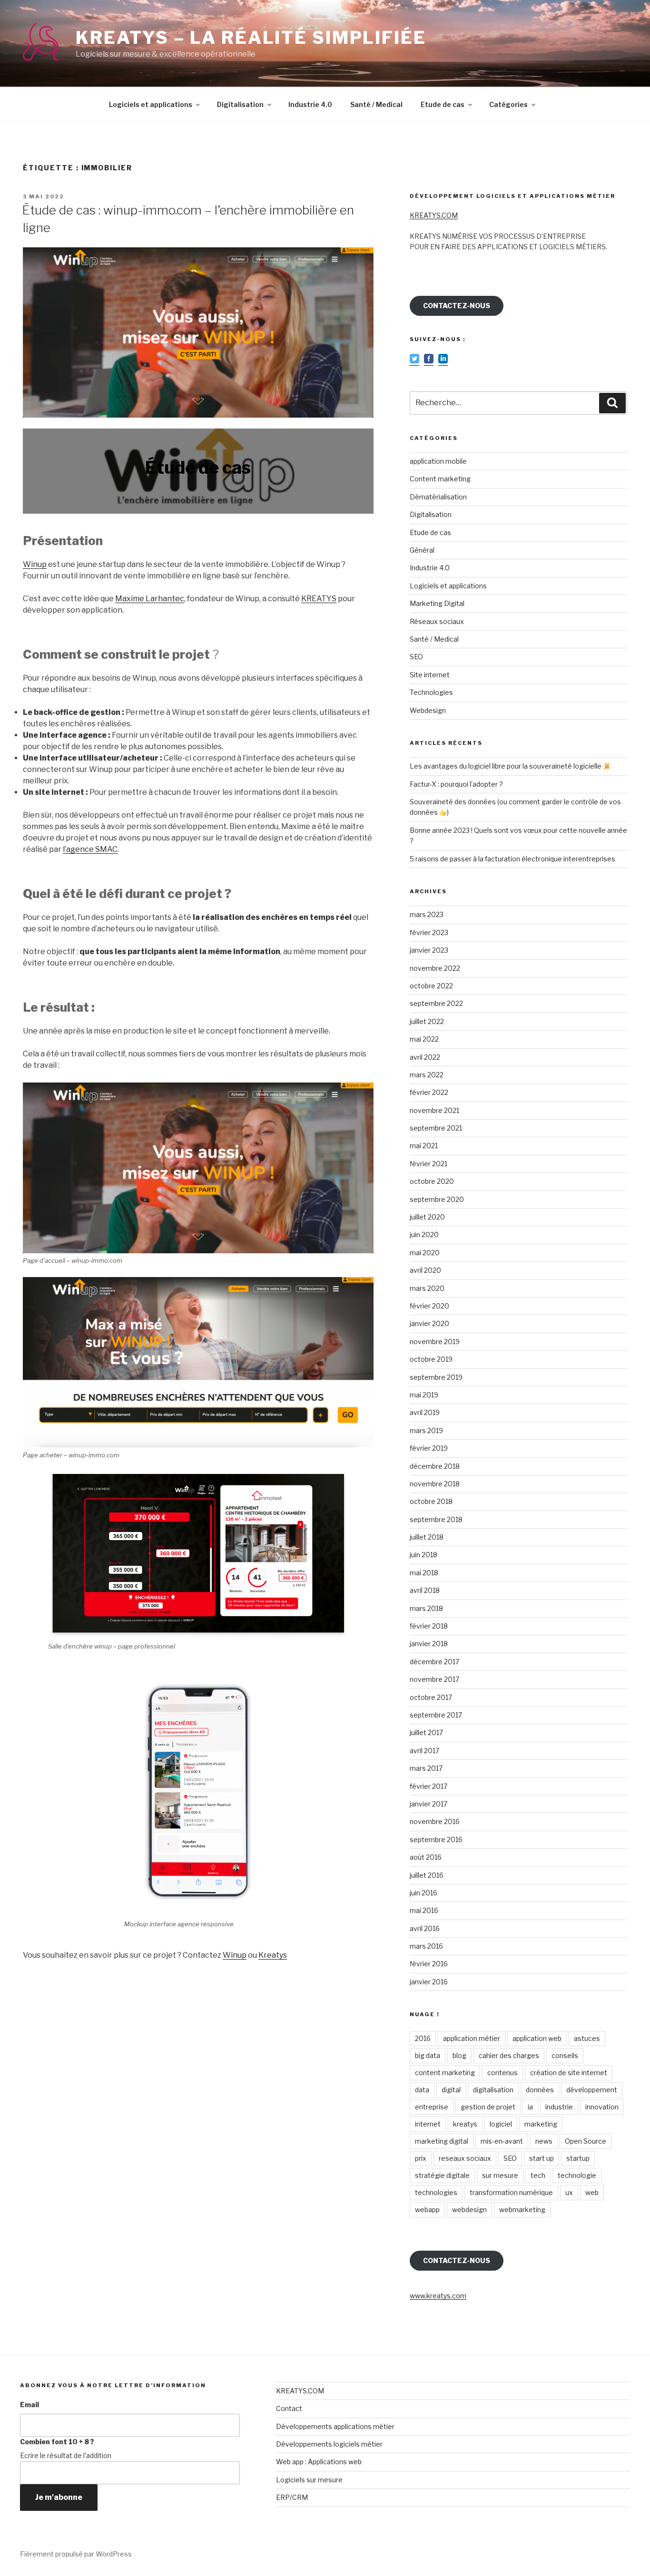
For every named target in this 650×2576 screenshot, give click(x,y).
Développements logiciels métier (329, 2444)
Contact (289, 2408)
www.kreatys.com (438, 2296)
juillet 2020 (427, 1217)
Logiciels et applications (151, 104)
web (592, 2192)
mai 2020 (425, 1253)
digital (451, 2090)
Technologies (431, 692)
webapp (427, 2210)
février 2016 (429, 1964)
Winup (35, 564)
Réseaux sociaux (437, 621)
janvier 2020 (429, 1323)
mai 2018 (424, 1573)
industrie (559, 2107)
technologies (436, 2192)
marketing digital (442, 2141)
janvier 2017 (428, 1804)
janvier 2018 (429, 1644)
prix (421, 2158)
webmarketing (522, 2210)
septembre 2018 (436, 1519)
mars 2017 (426, 1768)
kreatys (465, 2124)
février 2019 (429, 1448)
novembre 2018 (435, 1484)
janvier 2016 (429, 1982)
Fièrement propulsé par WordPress (76, 2554)
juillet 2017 (426, 1732)
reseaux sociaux (465, 2158)
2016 (423, 2038)
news (544, 2141)
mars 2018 (426, 1608)
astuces (587, 2038)
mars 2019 (426, 1430)
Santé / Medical (376, 104)
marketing (541, 2124)
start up (542, 2158)
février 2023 (429, 932)
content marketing (445, 2073)
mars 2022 (427, 1075)
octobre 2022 (431, 986)
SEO (416, 657)
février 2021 (428, 1164)
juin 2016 (423, 1893)
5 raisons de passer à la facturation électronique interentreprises (512, 859)
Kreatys (273, 1955)
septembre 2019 (436, 1377)
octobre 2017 (431, 1697)
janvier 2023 (429, 950)
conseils (565, 2055)
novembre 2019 (435, 1342)
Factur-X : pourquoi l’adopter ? (456, 784)
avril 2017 (424, 1751)
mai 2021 (424, 1146)
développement (592, 2090)
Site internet (430, 675)
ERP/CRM (292, 2497)
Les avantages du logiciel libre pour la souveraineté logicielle (506, 766)
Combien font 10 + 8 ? (57, 2442)
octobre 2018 (431, 1501)
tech (538, 2175)
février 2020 (429, 1306)
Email (30, 2405)
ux (569, 2192)
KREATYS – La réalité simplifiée (251, 38)
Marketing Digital (437, 603)
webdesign (469, 2210)
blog (459, 2055)
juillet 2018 (427, 1537)
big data (428, 2055)
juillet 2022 (427, 1021)
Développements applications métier (335, 2426)
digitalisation (493, 2090)
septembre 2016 (436, 1839)
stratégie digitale (442, 2175)
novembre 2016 (435, 1821)
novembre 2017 (434, 1679)
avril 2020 (425, 1270)
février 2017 (428, 1786)
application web (537, 2038)
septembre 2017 (436, 1715)
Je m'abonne (59, 2497)
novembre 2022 (435, 968)
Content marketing (440, 479)
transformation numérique (511, 2192)
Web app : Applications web (319, 2462)
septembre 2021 (436, 1128)
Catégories (508, 104)
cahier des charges (509, 2055)
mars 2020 (427, 1288)
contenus (502, 2073)
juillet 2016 (427, 1875)
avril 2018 (425, 1590)
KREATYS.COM (434, 215)
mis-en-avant (502, 2141)
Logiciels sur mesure (309, 2480)
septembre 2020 (437, 1199)
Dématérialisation (438, 497)
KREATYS (319, 599)
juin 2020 (424, 1234)
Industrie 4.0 (310, 104)
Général (422, 550)
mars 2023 (427, 914)
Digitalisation (240, 104)
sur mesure (500, 2175)
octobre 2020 (432, 1181)
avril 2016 (425, 1928)
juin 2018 (423, 1555)
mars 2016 (426, 1946)
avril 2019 (425, 1412)
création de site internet (569, 2073)
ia (530, 2107)
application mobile (438, 461)
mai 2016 (424, 1910)
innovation (602, 2107)
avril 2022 (425, 1057)
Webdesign (428, 710)
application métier (472, 2038)
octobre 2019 (431, 1359)
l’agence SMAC (90, 849)
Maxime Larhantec (150, 599)
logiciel (501, 2124)
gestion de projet (488, 2107)
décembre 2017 (434, 1662)
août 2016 (426, 1857)
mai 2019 (424, 1395)
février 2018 (429, 1626)
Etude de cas (443, 104)
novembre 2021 (434, 1110)
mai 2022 (424, 1039)
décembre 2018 (435, 1466)
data (422, 2090)
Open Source (586, 2141)
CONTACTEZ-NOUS (457, 306)
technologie (577, 2175)
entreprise (432, 2107)
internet (428, 2124)
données (540, 2090)
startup (578, 2158)
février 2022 (429, 1092)
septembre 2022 (436, 1003)
